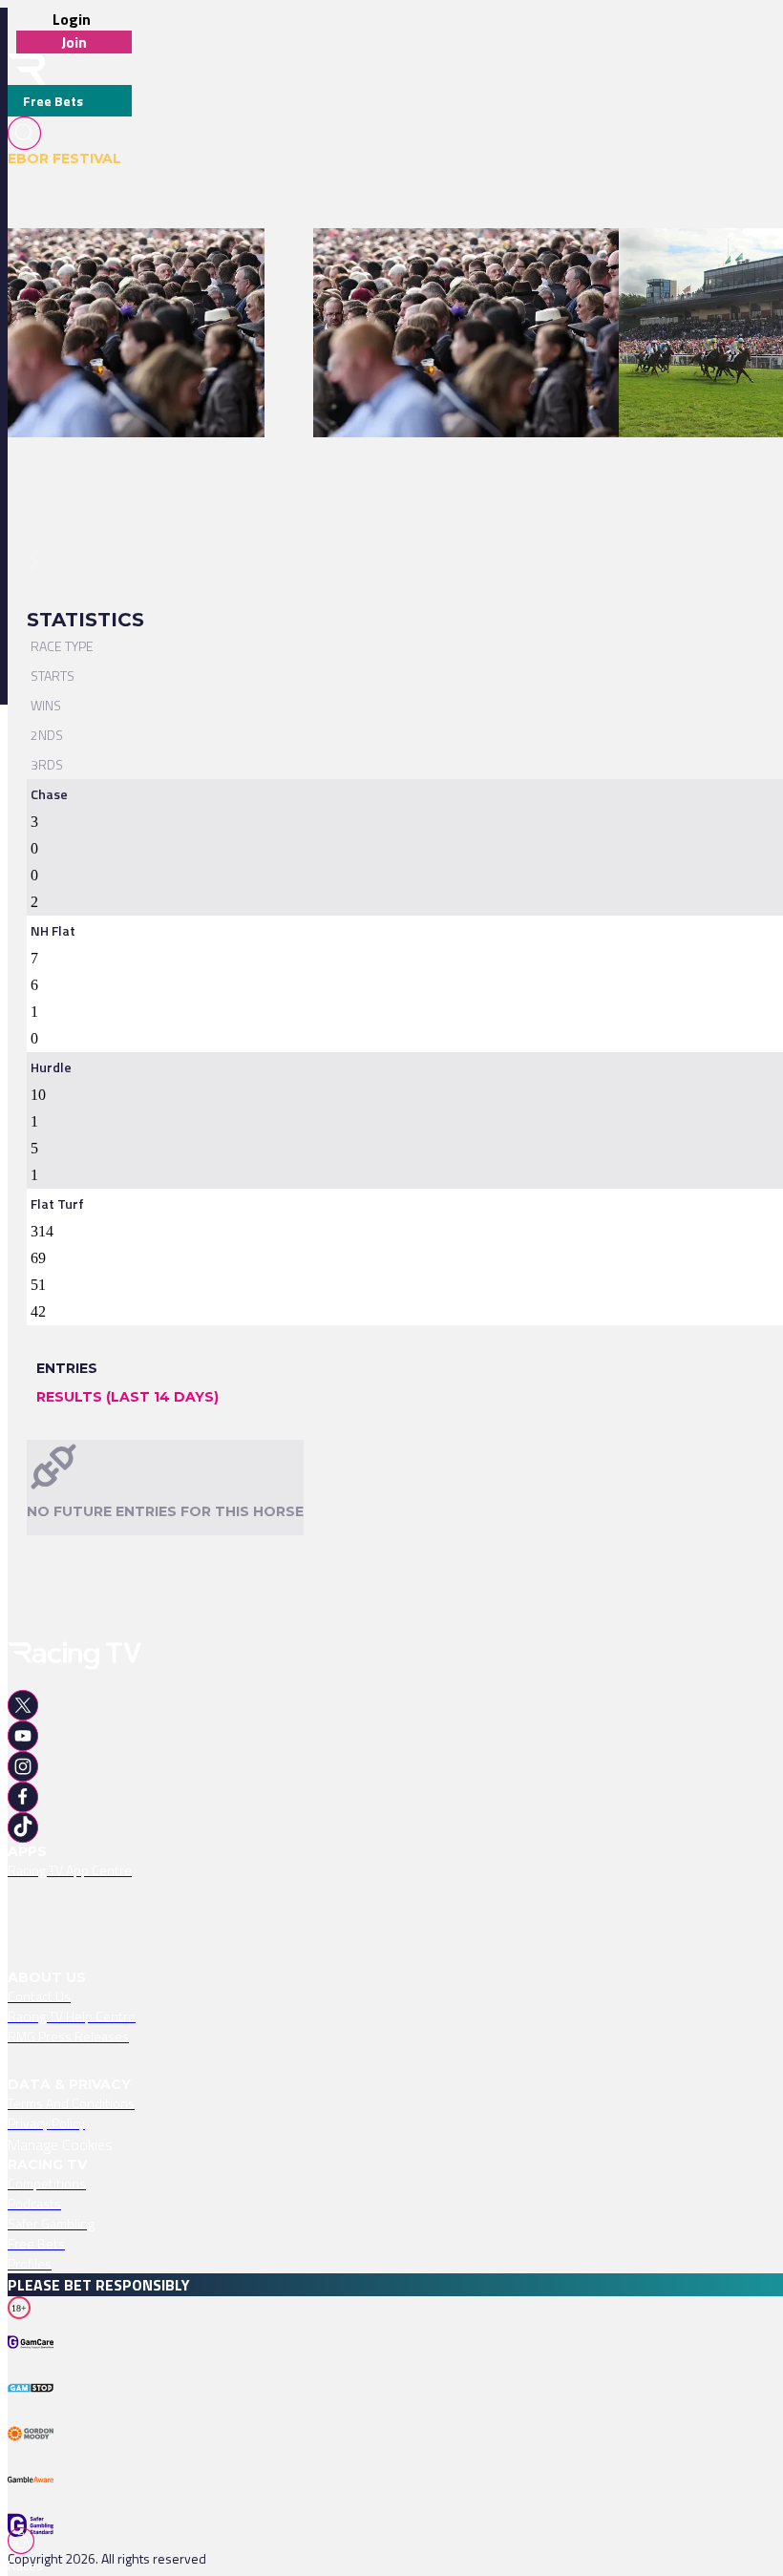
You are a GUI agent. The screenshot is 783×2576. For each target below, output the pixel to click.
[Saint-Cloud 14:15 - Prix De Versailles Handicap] (457, 262)
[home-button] (27, 69)
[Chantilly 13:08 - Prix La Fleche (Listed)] (127, 262)
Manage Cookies (60, 2144)
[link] (136, 262)
